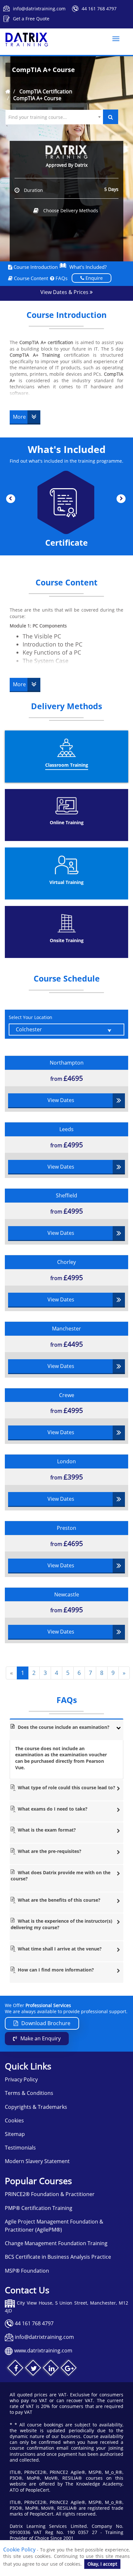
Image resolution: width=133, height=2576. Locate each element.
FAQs (61, 278)
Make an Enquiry (41, 2038)
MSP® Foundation (27, 2271)
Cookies (14, 2120)
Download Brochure (46, 2023)
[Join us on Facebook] (16, 2369)
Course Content (30, 278)
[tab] (66, 1729)
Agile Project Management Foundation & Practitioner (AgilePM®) (54, 2226)
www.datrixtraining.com (43, 2350)
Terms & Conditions (29, 2093)
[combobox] (54, 117)
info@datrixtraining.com (39, 9)
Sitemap (15, 2134)
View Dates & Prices (65, 292)
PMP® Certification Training (39, 2208)
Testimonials (20, 2148)
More (19, 417)
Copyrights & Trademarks (36, 2107)
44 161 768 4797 (99, 9)
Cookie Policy (19, 2550)
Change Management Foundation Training (56, 2243)
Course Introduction (35, 267)
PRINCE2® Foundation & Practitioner (50, 2194)
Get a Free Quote (31, 19)
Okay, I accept (102, 2564)
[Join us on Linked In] (51, 2369)
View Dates (61, 1100)
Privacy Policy (21, 2079)
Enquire (93, 278)
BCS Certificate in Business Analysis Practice (58, 2257)
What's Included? (88, 267)
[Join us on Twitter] (34, 2369)
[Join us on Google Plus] (69, 2369)
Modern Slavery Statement (37, 2161)
